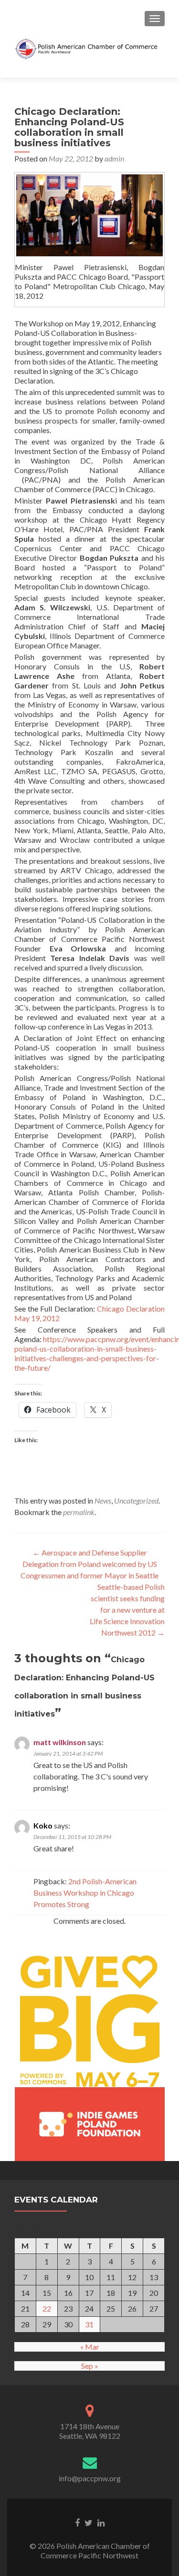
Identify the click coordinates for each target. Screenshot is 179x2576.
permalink (79, 1512)
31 (89, 2324)
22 (47, 2308)
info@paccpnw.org (90, 2478)
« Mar (90, 2347)
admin (114, 158)
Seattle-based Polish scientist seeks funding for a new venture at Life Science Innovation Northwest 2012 (127, 1610)
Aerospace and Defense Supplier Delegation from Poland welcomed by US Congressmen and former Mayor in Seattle (89, 1564)
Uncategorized (136, 1500)
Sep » (90, 2366)
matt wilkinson (60, 1742)
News (103, 1500)
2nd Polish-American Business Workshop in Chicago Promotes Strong (85, 1893)
